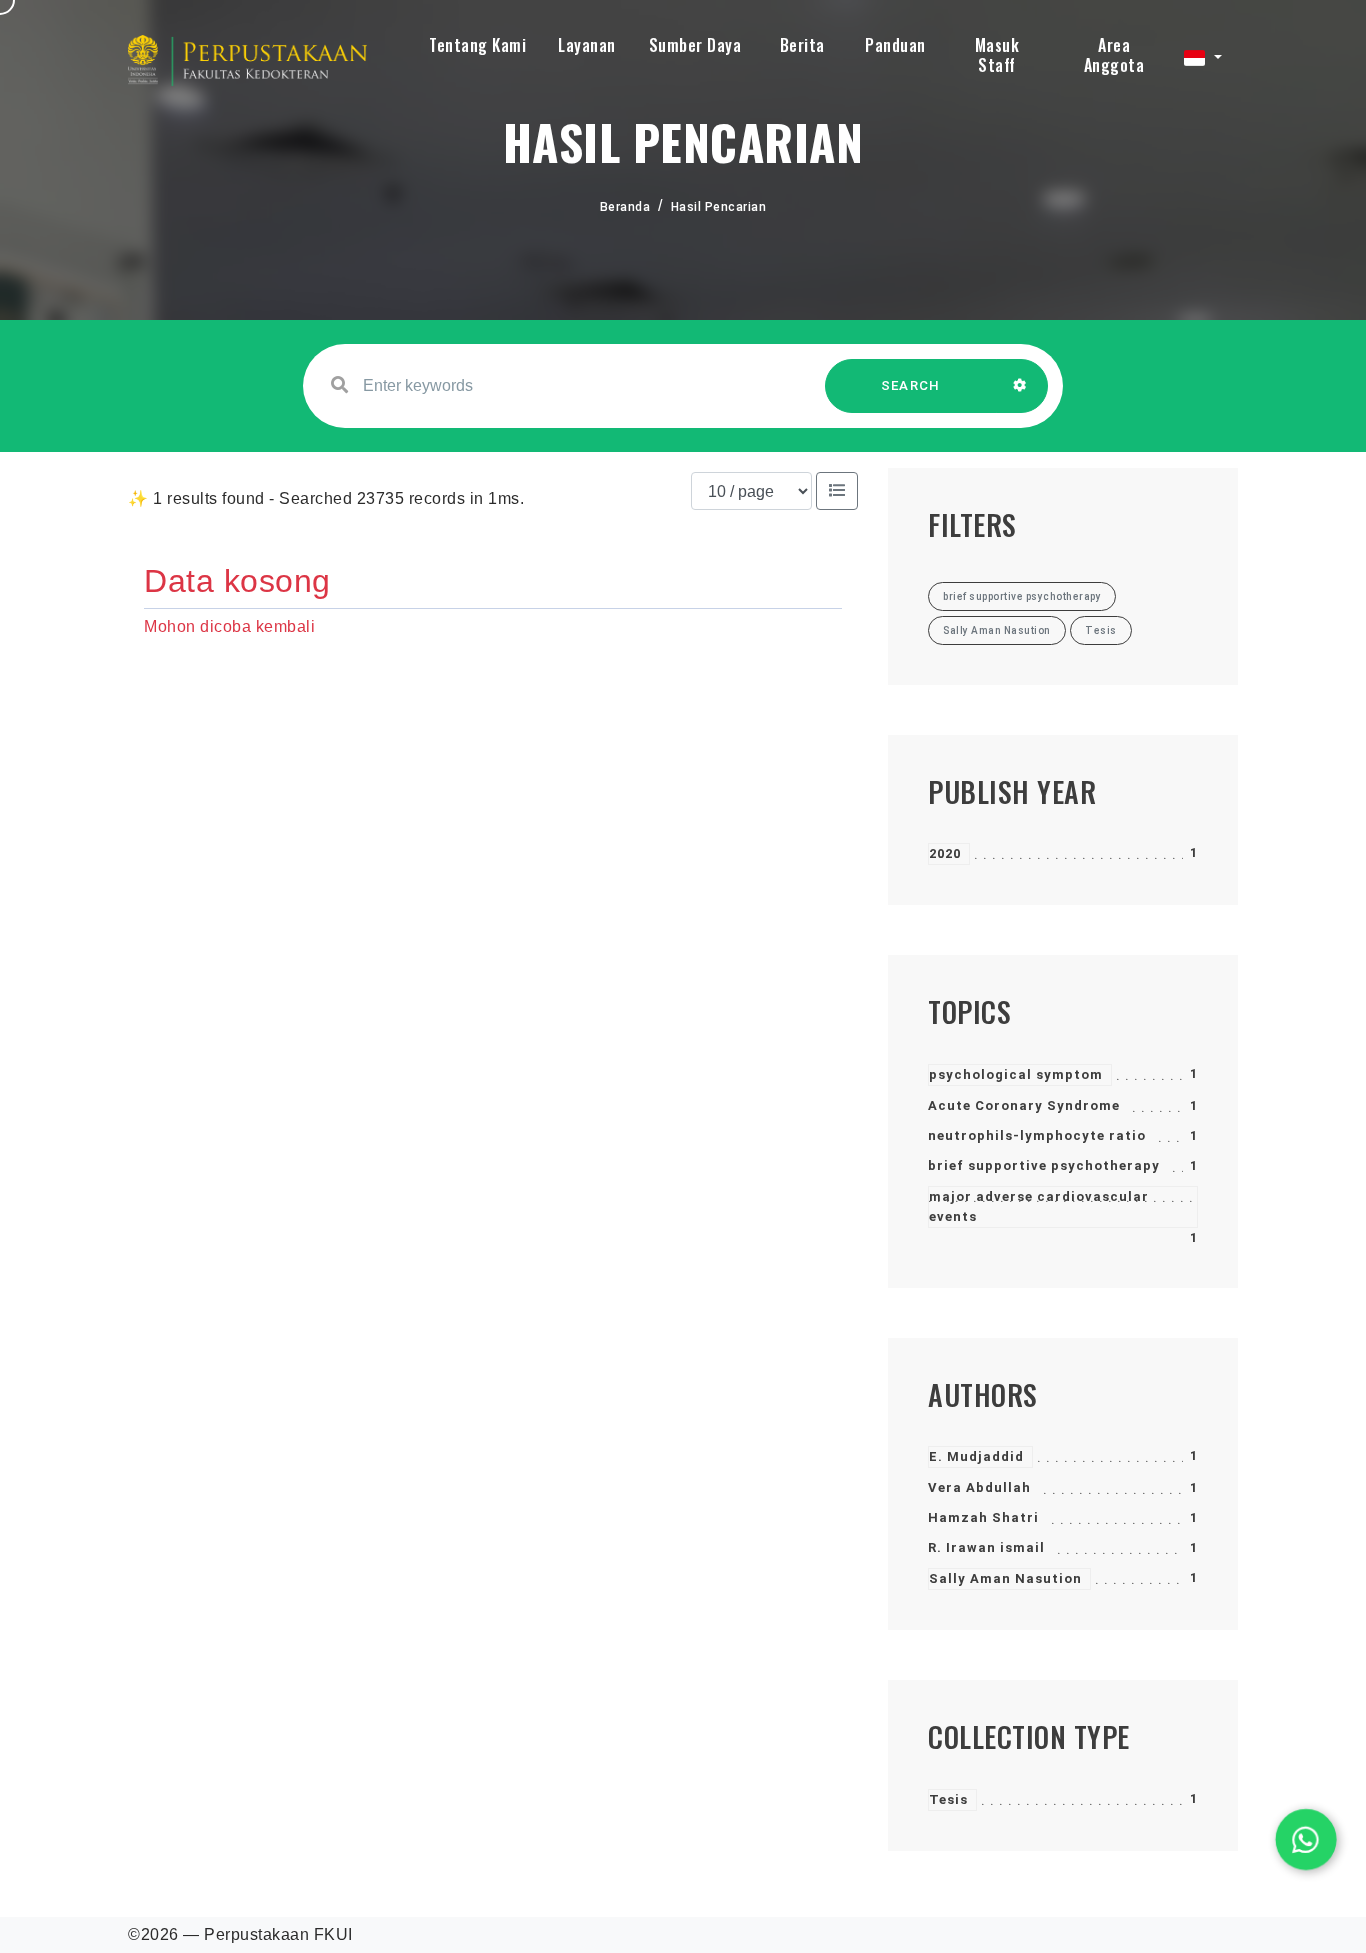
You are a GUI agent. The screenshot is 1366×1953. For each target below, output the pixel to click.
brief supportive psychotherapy (1044, 1165)
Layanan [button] (587, 45)
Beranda (625, 207)
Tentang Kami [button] (477, 45)
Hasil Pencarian (719, 207)
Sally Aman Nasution (1005, 1578)
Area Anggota (1114, 55)
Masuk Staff (997, 55)
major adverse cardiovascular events (1039, 1206)
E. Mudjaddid (976, 1456)
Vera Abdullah (979, 1487)
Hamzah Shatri (983, 1517)
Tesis (948, 1799)
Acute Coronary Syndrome (1024, 1105)
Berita (802, 45)
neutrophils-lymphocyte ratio (1037, 1135)
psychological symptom (1016, 1074)
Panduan (895, 45)
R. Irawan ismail (986, 1547)
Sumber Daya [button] (695, 45)
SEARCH (911, 385)
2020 (945, 853)
